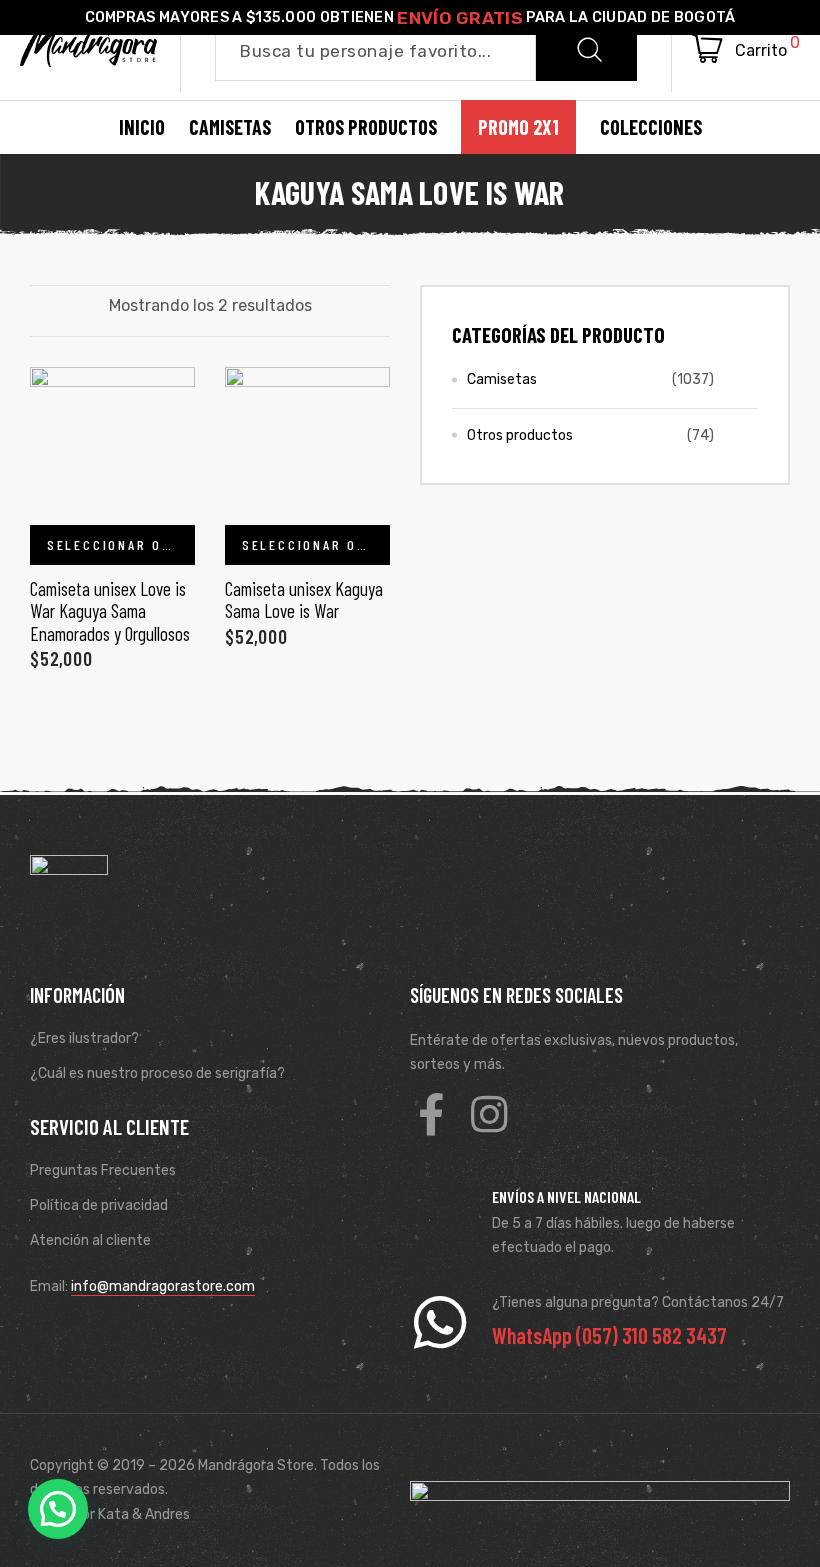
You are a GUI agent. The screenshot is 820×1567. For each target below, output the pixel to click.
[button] (58, 1509)
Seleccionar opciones (121, 544)
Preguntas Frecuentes (103, 1170)
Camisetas (502, 379)
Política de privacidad (99, 1205)
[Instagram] (489, 1114)
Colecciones (651, 127)
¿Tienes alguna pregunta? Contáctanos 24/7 (638, 1302)
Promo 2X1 (518, 127)
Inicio (142, 127)
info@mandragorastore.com (163, 1286)
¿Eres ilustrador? (84, 1038)
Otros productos (520, 435)
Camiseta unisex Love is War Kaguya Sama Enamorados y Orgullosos (110, 611)
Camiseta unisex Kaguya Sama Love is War (304, 599)
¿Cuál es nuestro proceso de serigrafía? (157, 1073)
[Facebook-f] (431, 1114)
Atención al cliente (90, 1240)
